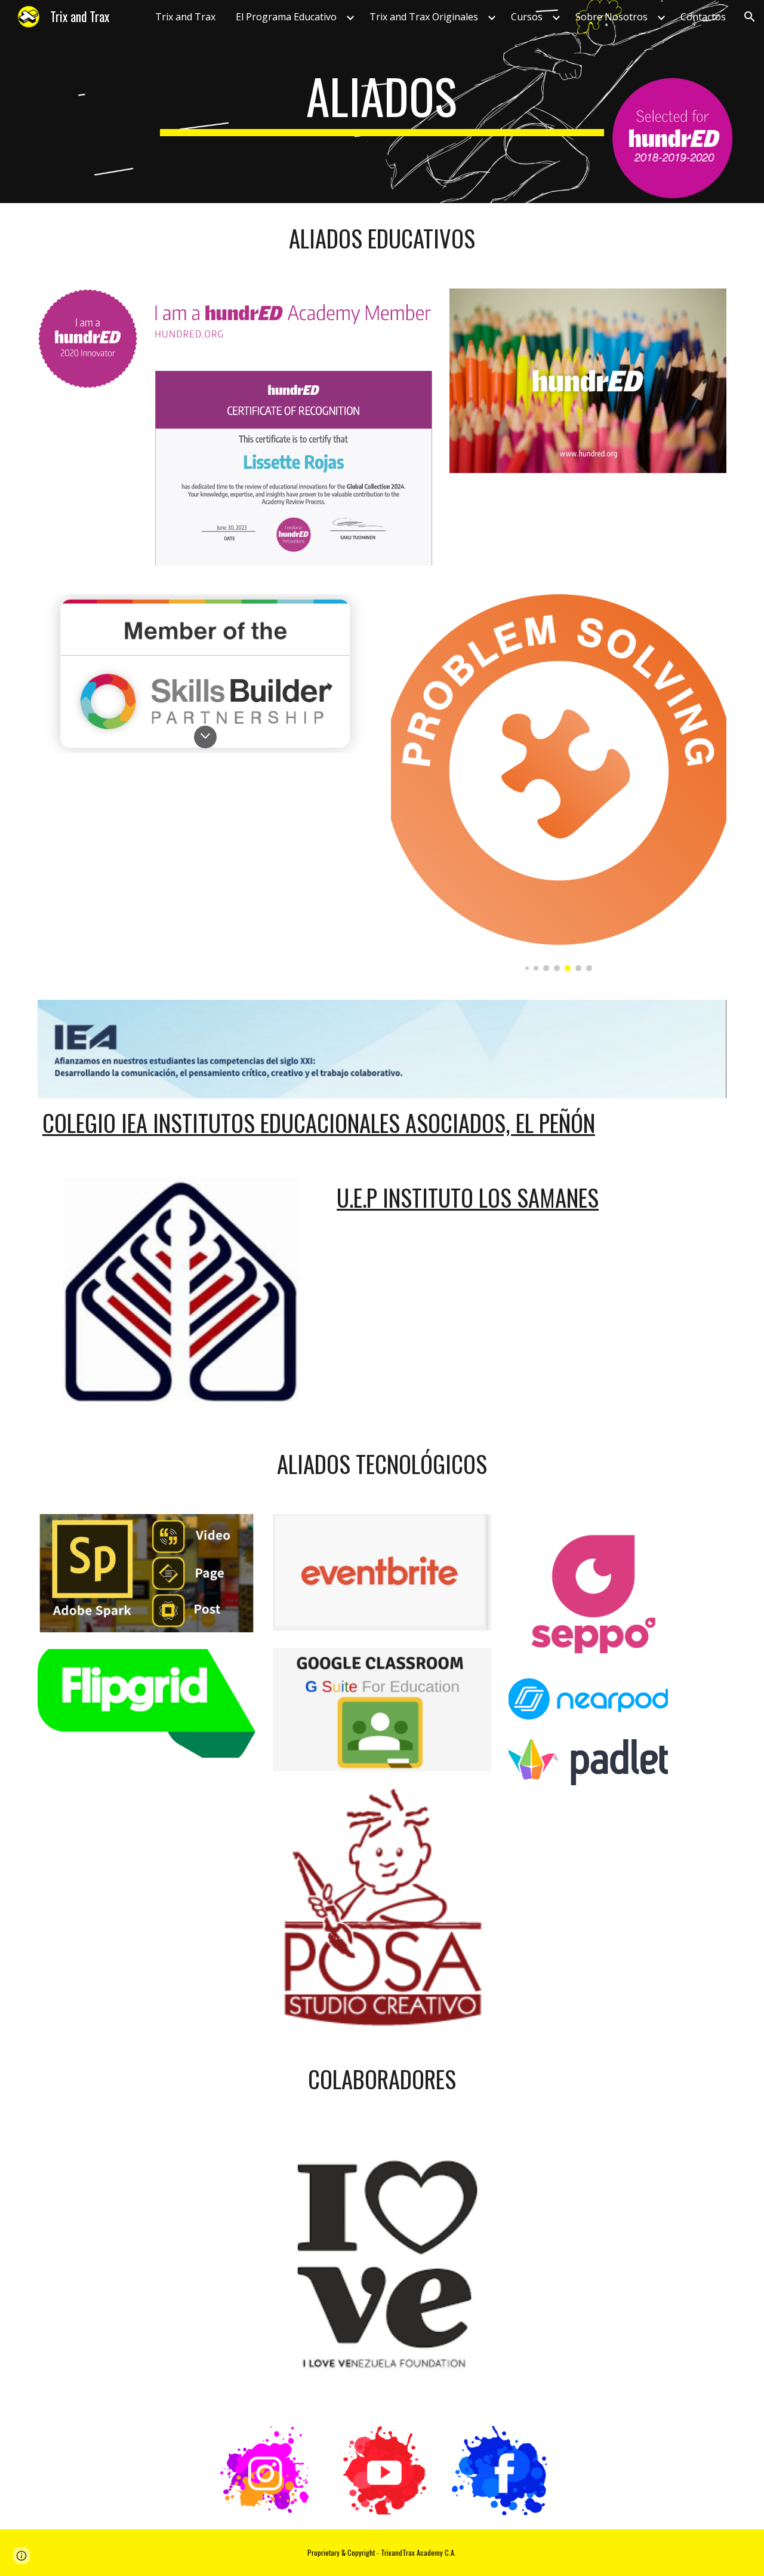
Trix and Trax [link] (185, 17)
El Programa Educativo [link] (286, 17)
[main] (382, 102)
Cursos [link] (527, 17)
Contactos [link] (703, 17)
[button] (750, 17)
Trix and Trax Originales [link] (424, 17)
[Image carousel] (559, 783)
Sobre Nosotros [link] (611, 17)
